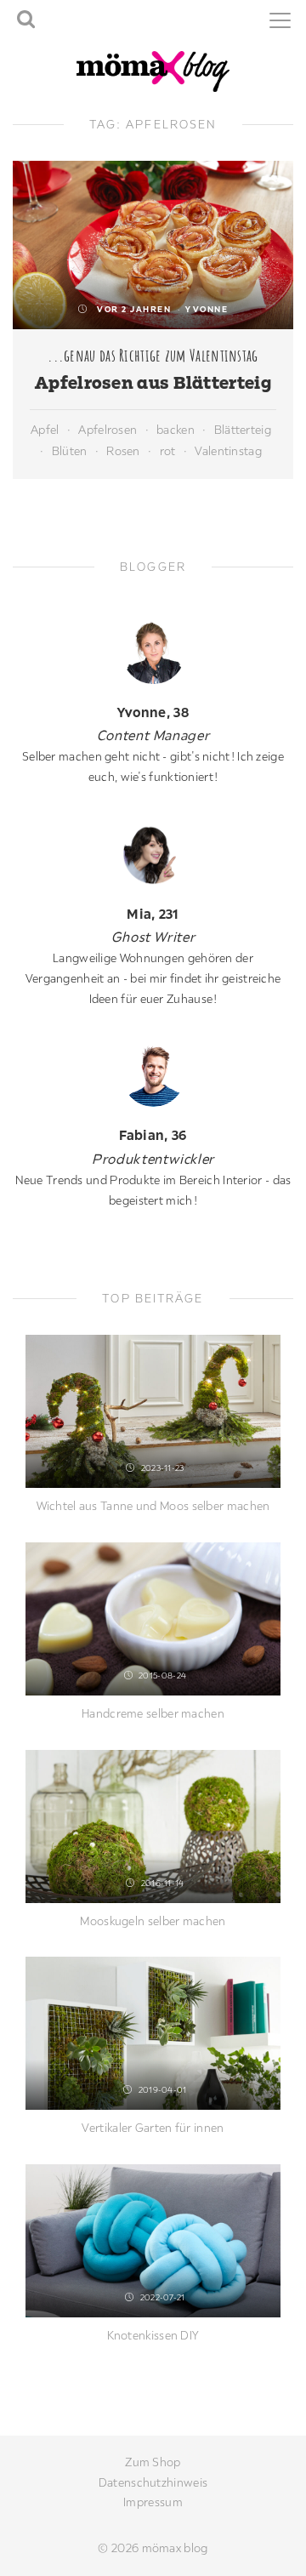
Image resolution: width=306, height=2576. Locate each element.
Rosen (123, 451)
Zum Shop (153, 2462)
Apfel (45, 430)
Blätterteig (243, 430)
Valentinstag (228, 451)
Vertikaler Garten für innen (153, 2128)
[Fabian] (153, 1075)
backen (176, 430)
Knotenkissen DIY (153, 2335)
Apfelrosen (108, 430)
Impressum (153, 2502)
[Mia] (153, 854)
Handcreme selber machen (153, 1713)
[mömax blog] (153, 70)
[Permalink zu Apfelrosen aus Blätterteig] (153, 245)
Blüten (70, 451)
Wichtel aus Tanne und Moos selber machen (153, 1506)
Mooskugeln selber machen (153, 1921)
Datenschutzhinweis (153, 2482)
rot (168, 451)
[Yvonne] (153, 652)
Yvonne (207, 309)
